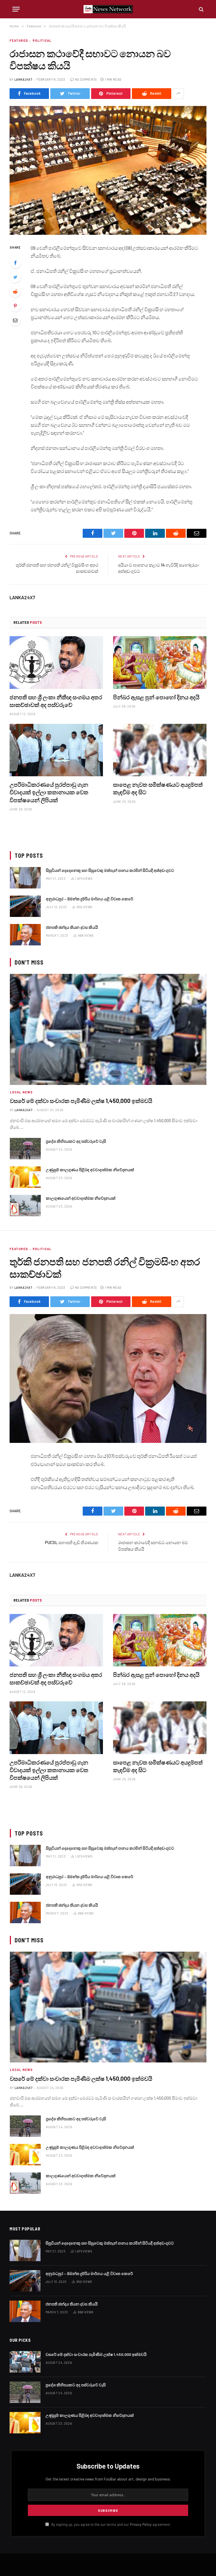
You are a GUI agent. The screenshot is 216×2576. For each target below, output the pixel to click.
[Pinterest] (15, 306)
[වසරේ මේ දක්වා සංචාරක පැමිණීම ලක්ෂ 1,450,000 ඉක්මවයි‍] (108, 1029)
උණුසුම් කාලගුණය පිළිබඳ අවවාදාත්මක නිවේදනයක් (90, 1170)
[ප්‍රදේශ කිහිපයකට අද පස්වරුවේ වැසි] (25, 1149)
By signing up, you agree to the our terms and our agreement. (111, 2524)
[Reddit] (15, 291)
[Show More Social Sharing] (178, 94)
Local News (21, 1092)
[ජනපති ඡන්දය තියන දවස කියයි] (25, 935)
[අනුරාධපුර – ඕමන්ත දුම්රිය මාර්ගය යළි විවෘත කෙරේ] (25, 906)
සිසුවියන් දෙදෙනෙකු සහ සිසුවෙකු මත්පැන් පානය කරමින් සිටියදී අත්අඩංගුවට (110, 870)
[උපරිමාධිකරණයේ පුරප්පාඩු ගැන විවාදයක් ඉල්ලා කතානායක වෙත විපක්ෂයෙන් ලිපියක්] (56, 750)
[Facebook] (15, 263)
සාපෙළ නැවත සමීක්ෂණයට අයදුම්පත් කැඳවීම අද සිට (158, 788)
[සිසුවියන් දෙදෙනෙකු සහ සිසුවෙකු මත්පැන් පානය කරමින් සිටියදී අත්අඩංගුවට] (25, 878)
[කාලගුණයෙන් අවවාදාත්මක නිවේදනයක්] (25, 1206)
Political (42, 40)
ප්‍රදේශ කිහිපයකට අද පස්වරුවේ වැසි (76, 1141)
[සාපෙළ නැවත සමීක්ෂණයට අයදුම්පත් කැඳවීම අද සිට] (160, 750)
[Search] (201, 9)
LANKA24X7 (23, 79)
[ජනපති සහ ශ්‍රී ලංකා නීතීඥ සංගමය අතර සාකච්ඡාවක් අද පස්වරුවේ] (56, 663)
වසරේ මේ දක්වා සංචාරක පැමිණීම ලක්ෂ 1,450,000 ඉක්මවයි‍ (81, 1101)
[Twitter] (15, 277)
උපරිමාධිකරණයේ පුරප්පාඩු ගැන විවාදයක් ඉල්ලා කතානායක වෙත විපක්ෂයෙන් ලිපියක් (49, 792)
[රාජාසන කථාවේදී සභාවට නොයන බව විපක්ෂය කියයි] (108, 170)
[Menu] (16, 9)
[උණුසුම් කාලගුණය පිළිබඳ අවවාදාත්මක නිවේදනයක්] (25, 1177)
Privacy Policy (141, 2524)
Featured (19, 40)
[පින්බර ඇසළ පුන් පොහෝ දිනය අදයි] (160, 663)
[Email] (15, 320)
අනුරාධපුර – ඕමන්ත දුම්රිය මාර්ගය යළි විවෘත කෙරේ (89, 899)
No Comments (86, 79)
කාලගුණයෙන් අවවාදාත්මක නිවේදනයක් (81, 1198)
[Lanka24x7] (108, 9)
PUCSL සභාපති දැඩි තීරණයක (72, 1542)
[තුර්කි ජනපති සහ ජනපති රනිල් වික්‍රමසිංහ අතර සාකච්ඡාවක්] (108, 1378)
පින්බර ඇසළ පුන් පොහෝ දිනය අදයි (156, 697)
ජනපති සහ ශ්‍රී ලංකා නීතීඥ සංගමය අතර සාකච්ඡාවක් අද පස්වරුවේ (56, 701)
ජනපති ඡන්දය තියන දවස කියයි (72, 927)
